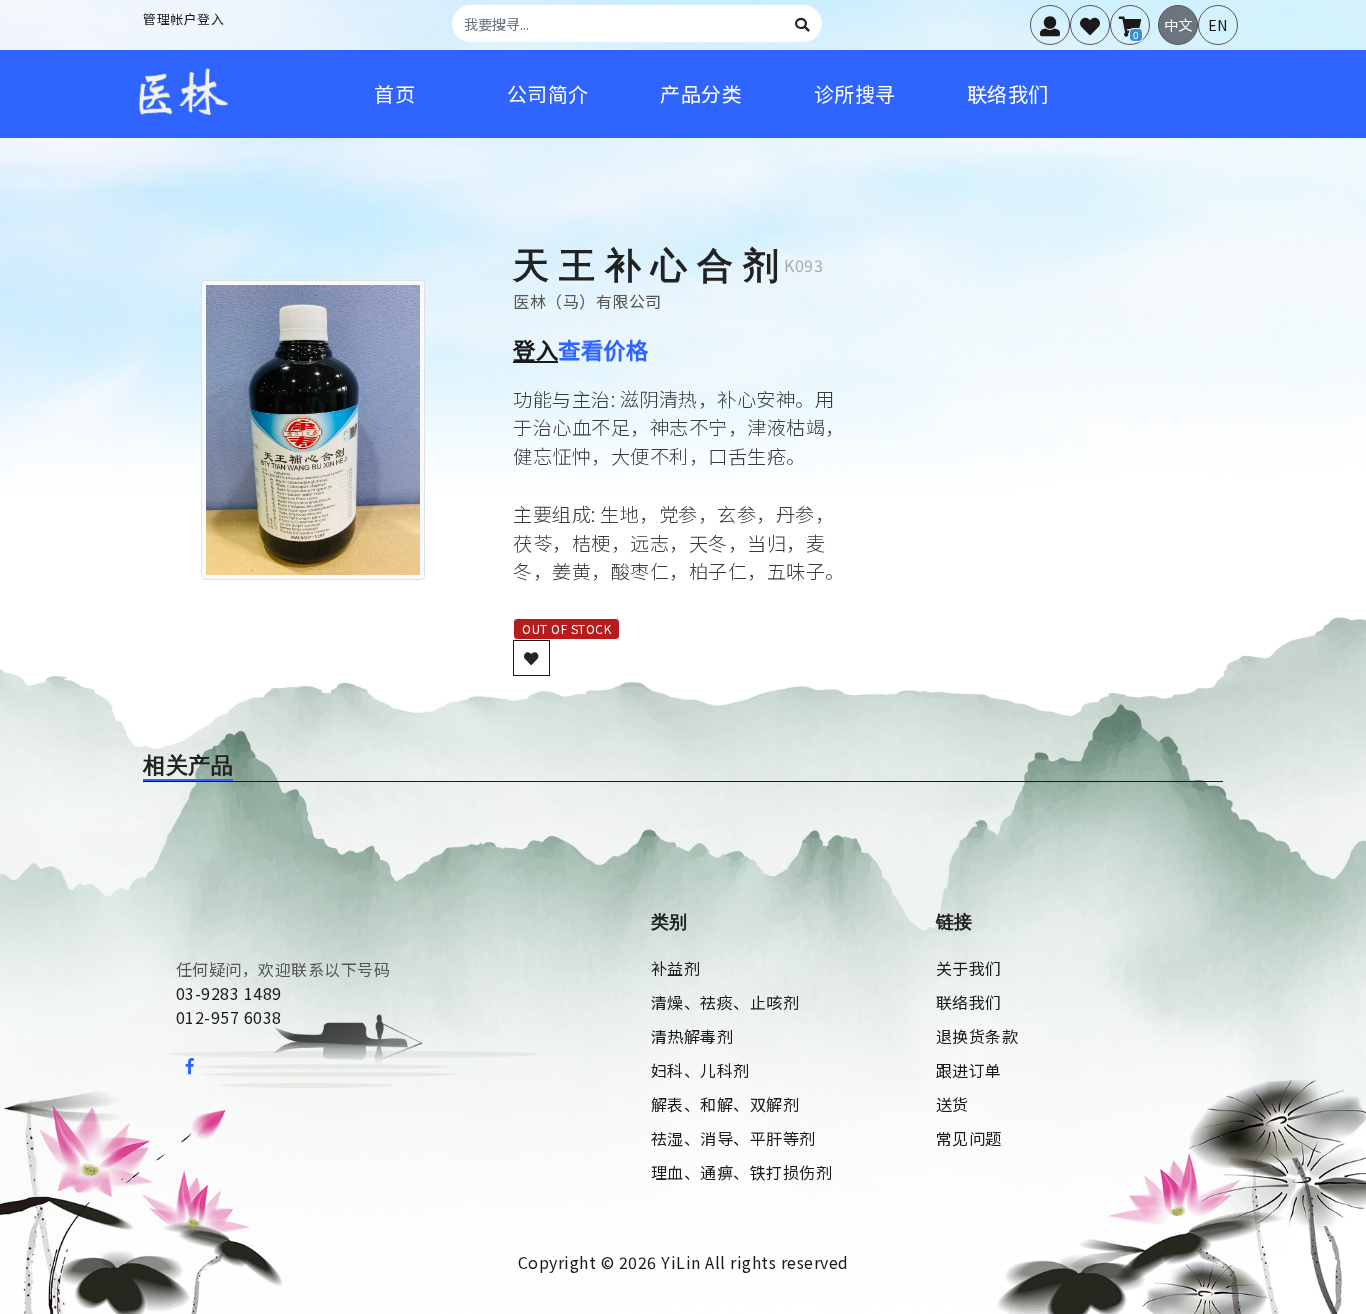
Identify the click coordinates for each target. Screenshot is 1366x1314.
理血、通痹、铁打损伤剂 (742, 1172)
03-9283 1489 (229, 993)
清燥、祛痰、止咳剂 (725, 1002)
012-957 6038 (229, 1017)
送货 (952, 1104)
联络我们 (969, 1002)
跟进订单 (969, 1070)
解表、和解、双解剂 (725, 1104)
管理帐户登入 (183, 18)
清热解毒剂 (692, 1036)
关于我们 (969, 968)
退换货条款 (977, 1036)
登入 (535, 349)
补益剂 (676, 968)
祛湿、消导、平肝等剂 (733, 1138)
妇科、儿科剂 (700, 1070)
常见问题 (969, 1138)
